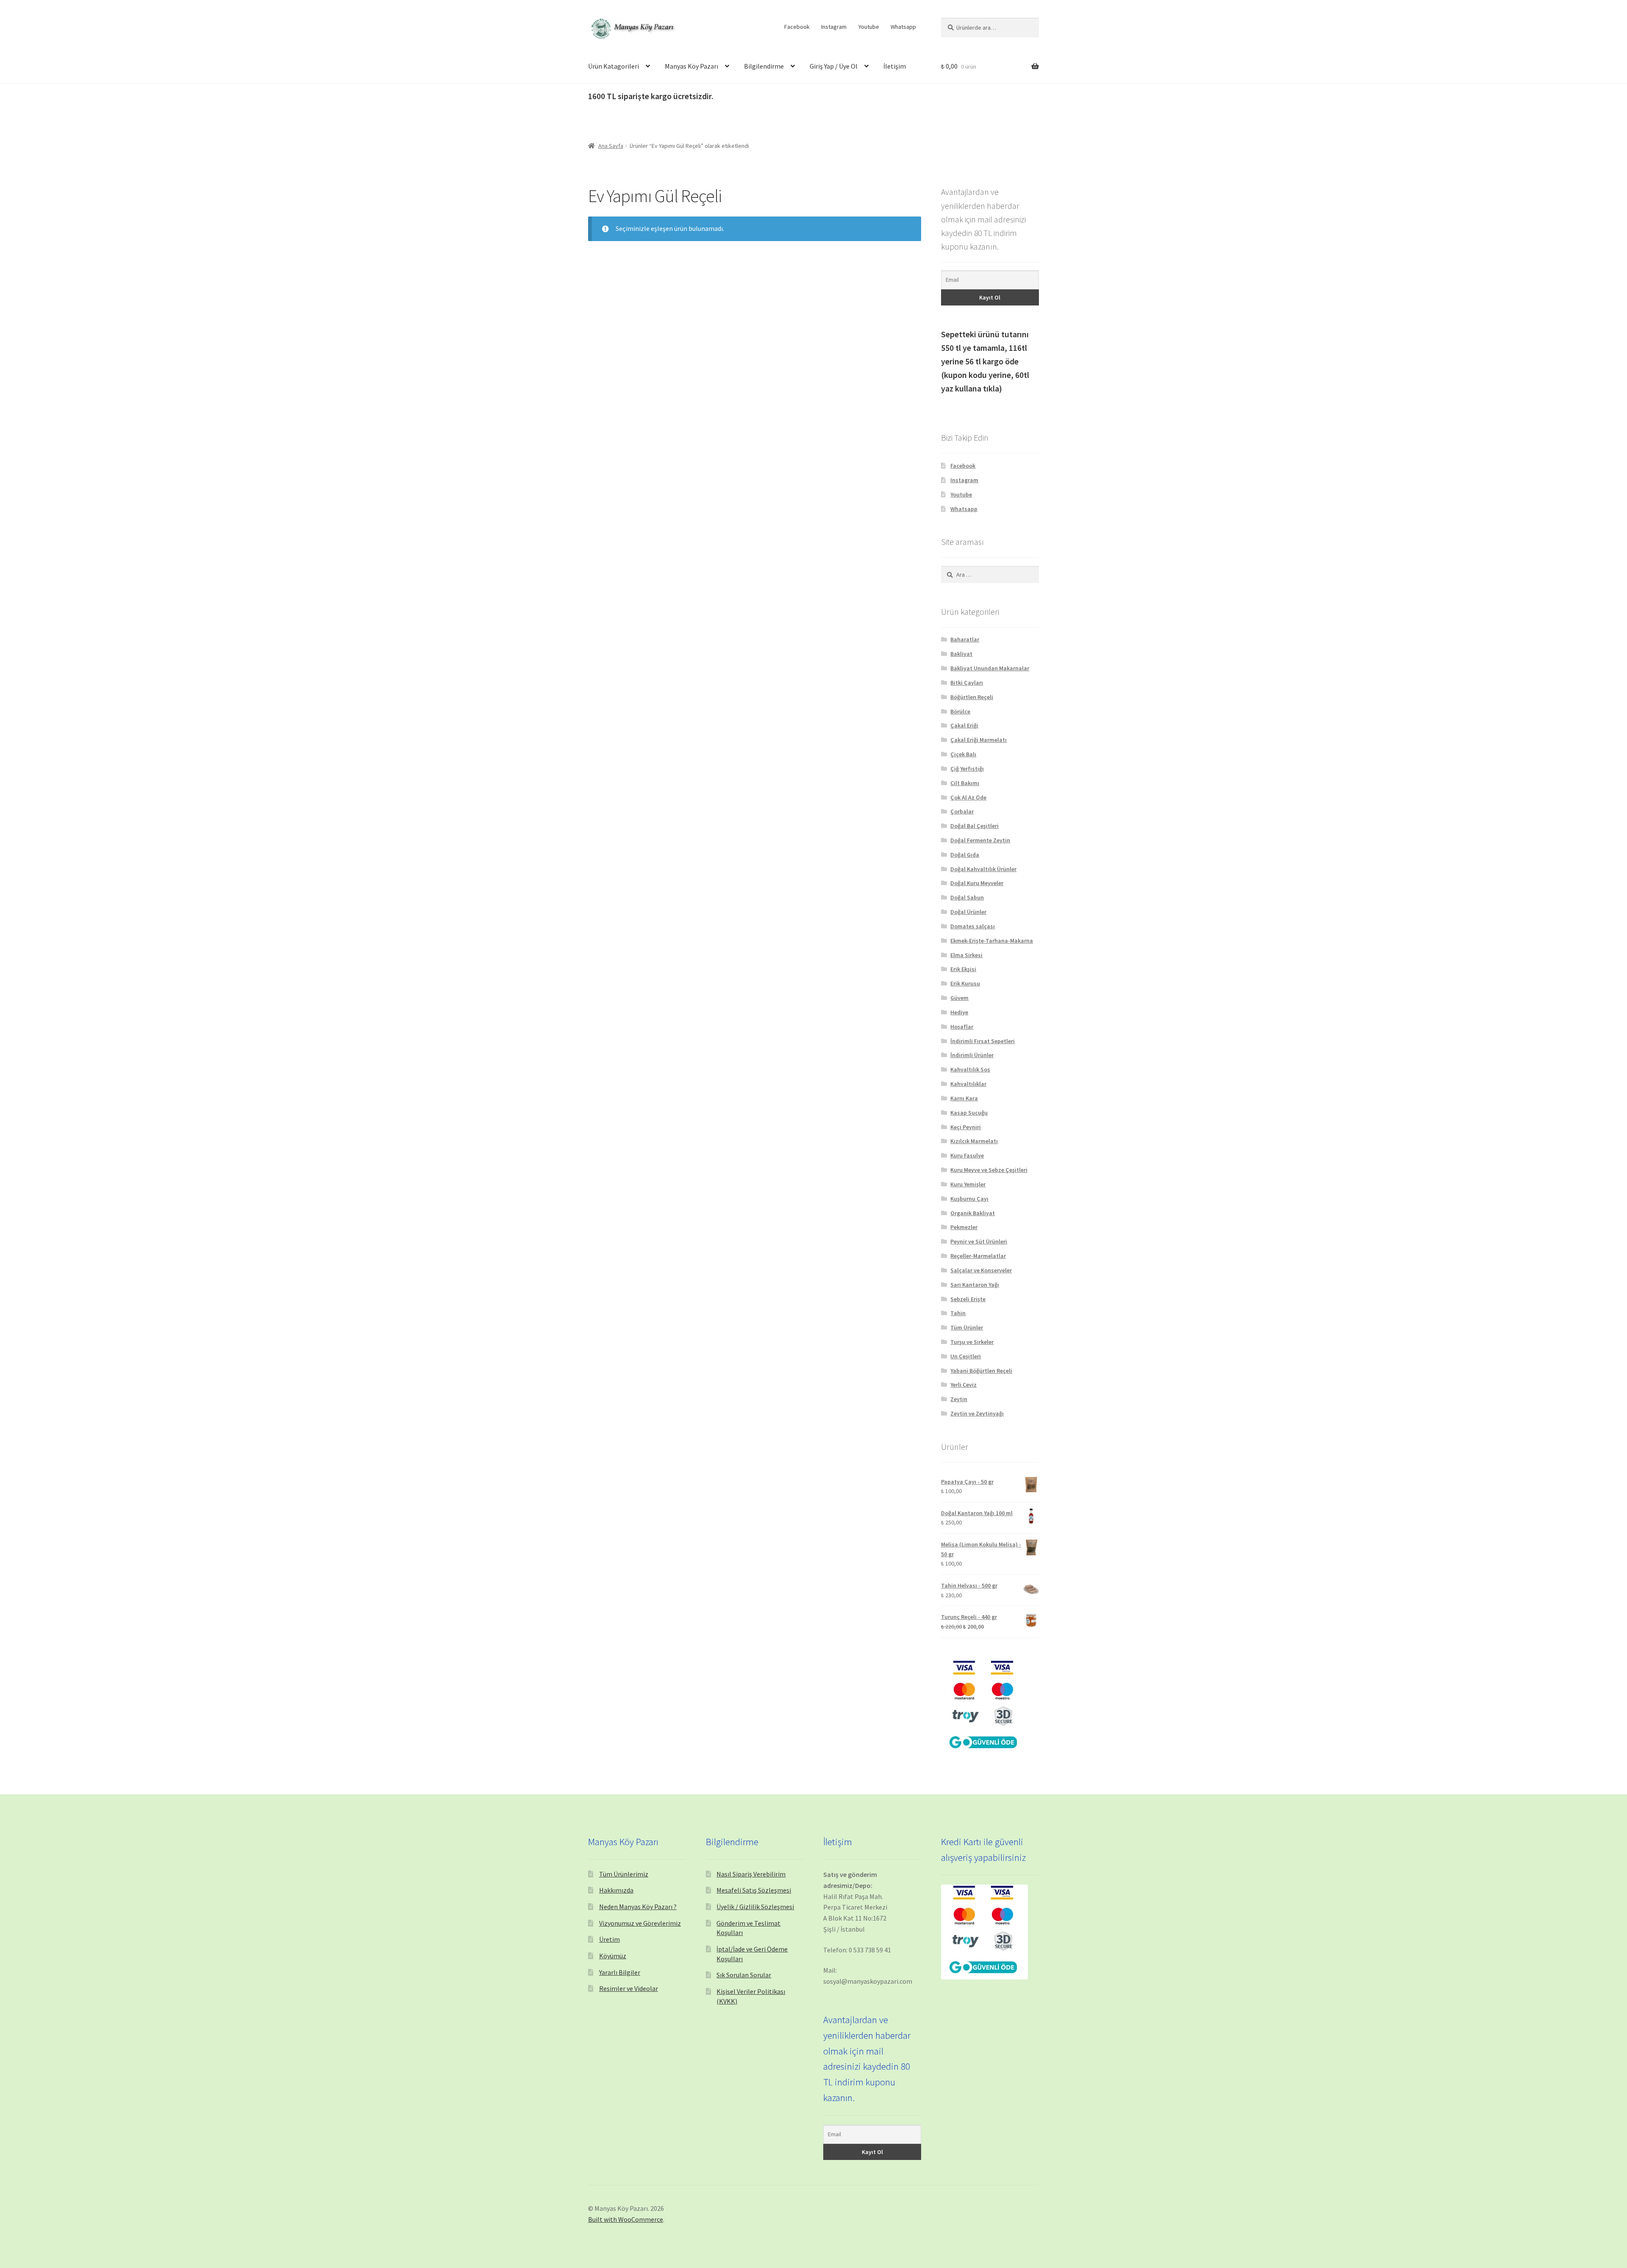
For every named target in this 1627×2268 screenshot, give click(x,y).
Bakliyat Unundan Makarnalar (990, 668)
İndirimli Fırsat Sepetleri (983, 1041)
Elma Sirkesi (966, 955)
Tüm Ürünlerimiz (624, 1874)
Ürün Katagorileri (614, 66)
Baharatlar (965, 639)
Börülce (960, 711)
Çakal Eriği (964, 725)
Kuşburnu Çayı (969, 1199)
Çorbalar (962, 811)
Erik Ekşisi (963, 969)
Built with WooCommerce (626, 2219)
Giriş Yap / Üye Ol (834, 66)
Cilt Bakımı (965, 783)
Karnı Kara (964, 1098)
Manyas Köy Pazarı (691, 66)
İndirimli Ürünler (972, 1055)
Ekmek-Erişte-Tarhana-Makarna (992, 941)
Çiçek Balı (963, 754)
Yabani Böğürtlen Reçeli (981, 1371)
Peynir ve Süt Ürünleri (979, 1241)
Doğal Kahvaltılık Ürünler (983, 869)
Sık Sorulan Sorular (744, 1975)
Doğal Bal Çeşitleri (975, 826)
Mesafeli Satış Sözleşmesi (754, 1890)
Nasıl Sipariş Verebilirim (751, 1874)
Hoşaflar (962, 1027)
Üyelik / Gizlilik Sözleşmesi (755, 1907)
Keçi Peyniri (966, 1127)
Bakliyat (961, 654)
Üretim (609, 1939)
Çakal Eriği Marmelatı (979, 740)
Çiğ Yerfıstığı (967, 769)
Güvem (959, 998)
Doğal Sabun (967, 897)
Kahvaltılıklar (968, 1084)
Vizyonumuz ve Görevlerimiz (640, 1923)
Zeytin (959, 1399)
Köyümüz (613, 1956)
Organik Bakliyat (973, 1213)
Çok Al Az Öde (968, 797)
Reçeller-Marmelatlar (978, 1256)
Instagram (834, 27)
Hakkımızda (616, 1890)
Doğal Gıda (965, 855)
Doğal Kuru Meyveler (977, 883)
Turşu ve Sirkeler (972, 1342)
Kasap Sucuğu (969, 1113)
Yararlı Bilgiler (620, 1972)
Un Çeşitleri (966, 1356)
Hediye (959, 1012)
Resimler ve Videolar (629, 1988)
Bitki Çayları (967, 683)
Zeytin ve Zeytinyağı (977, 1413)
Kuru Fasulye (967, 1155)
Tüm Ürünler (967, 1327)
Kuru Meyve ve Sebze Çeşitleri (989, 1170)
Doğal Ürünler (968, 912)
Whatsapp (903, 27)
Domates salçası (973, 926)
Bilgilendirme (764, 66)
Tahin (958, 1313)
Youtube (869, 27)
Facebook (797, 27)
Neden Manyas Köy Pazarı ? (638, 1907)
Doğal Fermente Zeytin (980, 840)
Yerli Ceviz (963, 1385)
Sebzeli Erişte (968, 1299)
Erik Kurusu (965, 983)
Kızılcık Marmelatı (974, 1141)
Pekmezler (964, 1227)
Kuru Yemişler (968, 1184)
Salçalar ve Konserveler (981, 1270)
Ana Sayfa (611, 146)
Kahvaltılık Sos (970, 1069)
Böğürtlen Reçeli (972, 697)
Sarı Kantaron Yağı (975, 1285)
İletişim (895, 66)
